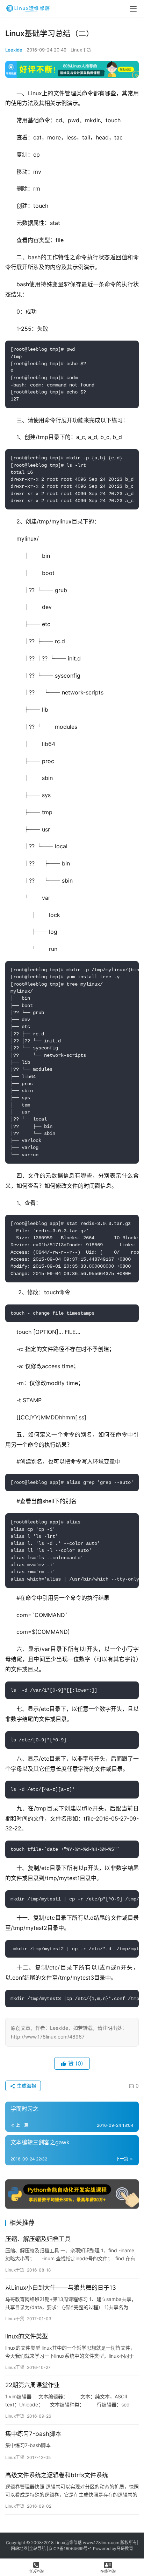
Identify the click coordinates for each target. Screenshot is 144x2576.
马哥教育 (125, 2548)
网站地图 (19, 2548)
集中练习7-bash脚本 (33, 2434)
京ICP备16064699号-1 (70, 2548)
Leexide (14, 50)
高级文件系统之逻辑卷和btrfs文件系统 (57, 2475)
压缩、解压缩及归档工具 (38, 2239)
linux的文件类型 (27, 2336)
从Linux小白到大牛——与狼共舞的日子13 (61, 2288)
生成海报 (26, 2086)
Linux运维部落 (68, 2543)
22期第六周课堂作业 (33, 2385)
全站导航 (37, 2548)
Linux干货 (81, 50)
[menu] (133, 9)
